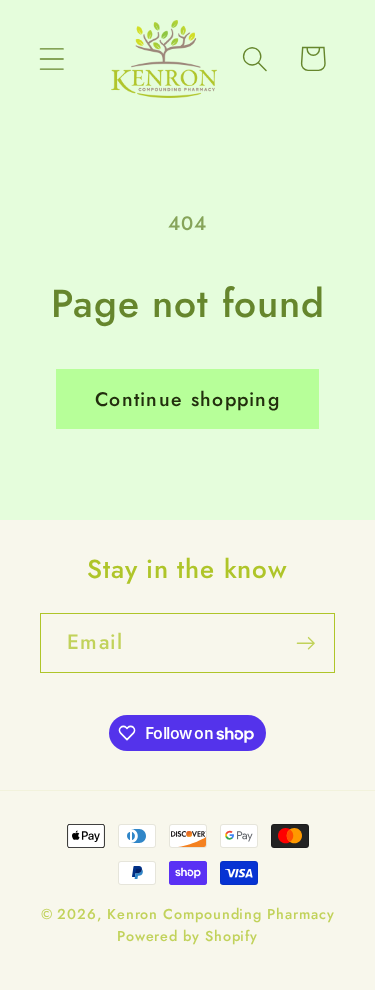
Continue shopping (187, 399)
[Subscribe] (305, 643)
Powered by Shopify (187, 936)
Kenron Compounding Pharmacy (221, 914)
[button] (51, 58)
